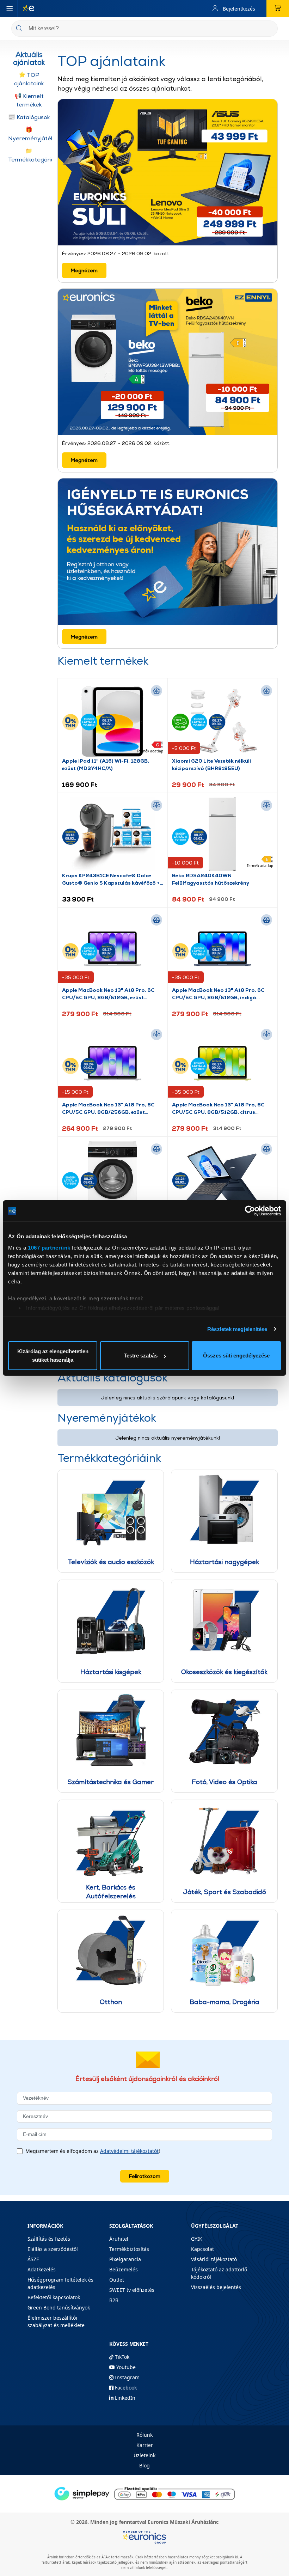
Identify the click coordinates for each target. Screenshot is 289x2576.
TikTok (121, 2357)
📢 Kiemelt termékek (29, 100)
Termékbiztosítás (129, 2249)
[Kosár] (278, 8)
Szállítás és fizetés (49, 2239)
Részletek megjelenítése (237, 1329)
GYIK (197, 2239)
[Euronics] (26, 8)
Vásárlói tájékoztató (214, 2259)
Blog (144, 2465)
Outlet (117, 2280)
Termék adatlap (150, 751)
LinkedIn (124, 2398)
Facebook (125, 2388)
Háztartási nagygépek (225, 1562)
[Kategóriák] (10, 8)
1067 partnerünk (49, 1248)
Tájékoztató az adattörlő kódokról (219, 2273)
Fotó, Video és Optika (225, 1782)
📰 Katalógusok (29, 117)
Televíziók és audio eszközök (111, 1562)
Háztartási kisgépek (111, 1672)
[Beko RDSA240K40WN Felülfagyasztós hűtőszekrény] (222, 834)
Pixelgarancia (125, 2259)
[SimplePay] (144, 2493)
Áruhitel (119, 2239)
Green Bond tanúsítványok (59, 2308)
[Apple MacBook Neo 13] (112, 1063)
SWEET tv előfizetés (132, 2290)
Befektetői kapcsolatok (54, 2297)
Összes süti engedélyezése (236, 1356)
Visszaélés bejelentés (216, 2287)
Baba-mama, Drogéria (225, 2002)
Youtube (125, 2367)
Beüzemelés (124, 2269)
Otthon (111, 2002)
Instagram (127, 2377)
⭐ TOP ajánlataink (29, 79)
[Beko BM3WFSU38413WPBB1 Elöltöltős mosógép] (112, 1178)
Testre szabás (141, 1356)
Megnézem (84, 270)
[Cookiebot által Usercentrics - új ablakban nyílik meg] (250, 1211)
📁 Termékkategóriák (30, 155)
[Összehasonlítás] (156, 691)
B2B (114, 2300)
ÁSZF (33, 2259)
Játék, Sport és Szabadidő (225, 1892)
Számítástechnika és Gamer (111, 1782)
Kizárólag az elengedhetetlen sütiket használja (53, 1356)
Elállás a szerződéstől (53, 2249)
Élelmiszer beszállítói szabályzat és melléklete (56, 2321)
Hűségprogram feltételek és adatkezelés (60, 2283)
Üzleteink (144, 2455)
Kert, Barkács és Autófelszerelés (111, 1892)
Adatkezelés (42, 2269)
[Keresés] (270, 29)
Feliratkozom (145, 2176)
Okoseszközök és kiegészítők (224, 1672)
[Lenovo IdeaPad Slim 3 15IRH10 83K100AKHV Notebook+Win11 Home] (222, 1178)
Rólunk (144, 2435)
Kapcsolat (202, 2249)
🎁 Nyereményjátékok (30, 134)
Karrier (145, 2445)
